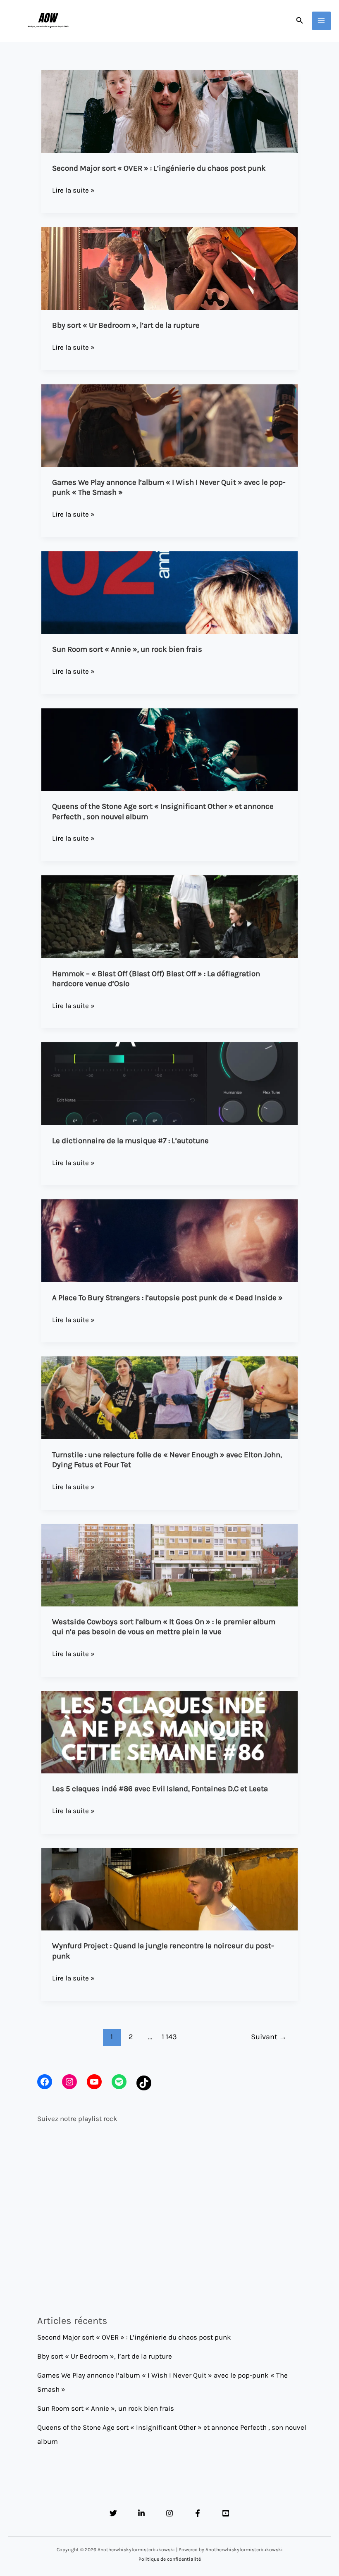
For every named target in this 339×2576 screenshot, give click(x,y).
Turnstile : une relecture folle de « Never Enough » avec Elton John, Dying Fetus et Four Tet (167, 1460)
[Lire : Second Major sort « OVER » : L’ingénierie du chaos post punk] (169, 111)
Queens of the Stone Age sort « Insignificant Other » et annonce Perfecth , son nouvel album (163, 811)
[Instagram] (169, 2513)
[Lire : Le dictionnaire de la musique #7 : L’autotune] (169, 1083)
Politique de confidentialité (170, 2559)
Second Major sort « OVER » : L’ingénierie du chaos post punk (159, 168)
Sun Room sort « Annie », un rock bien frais (127, 649)
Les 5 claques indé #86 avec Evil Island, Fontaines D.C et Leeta (160, 1789)
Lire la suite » (73, 191)
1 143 (169, 2037)
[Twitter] (113, 2513)
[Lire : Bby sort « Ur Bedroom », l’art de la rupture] (169, 268)
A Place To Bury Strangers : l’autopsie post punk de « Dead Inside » (167, 1298)
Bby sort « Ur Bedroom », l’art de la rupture (126, 325)
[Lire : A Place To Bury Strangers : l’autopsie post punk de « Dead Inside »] (169, 1240)
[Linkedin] (141, 2513)
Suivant (269, 2037)
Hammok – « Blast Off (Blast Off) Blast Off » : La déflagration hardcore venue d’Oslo (156, 979)
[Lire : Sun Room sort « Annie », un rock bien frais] (169, 592)
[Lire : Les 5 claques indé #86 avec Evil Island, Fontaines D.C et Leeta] (169, 1731)
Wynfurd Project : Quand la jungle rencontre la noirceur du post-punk (163, 1951)
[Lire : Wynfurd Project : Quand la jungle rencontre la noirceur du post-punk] (169, 1888)
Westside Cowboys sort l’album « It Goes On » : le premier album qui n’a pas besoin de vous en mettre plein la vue (164, 1627)
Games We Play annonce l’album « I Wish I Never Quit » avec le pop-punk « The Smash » (169, 487)
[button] (300, 21)
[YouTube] (226, 2513)
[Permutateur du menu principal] (322, 21)
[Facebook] (198, 2513)
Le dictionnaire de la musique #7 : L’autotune (130, 1141)
